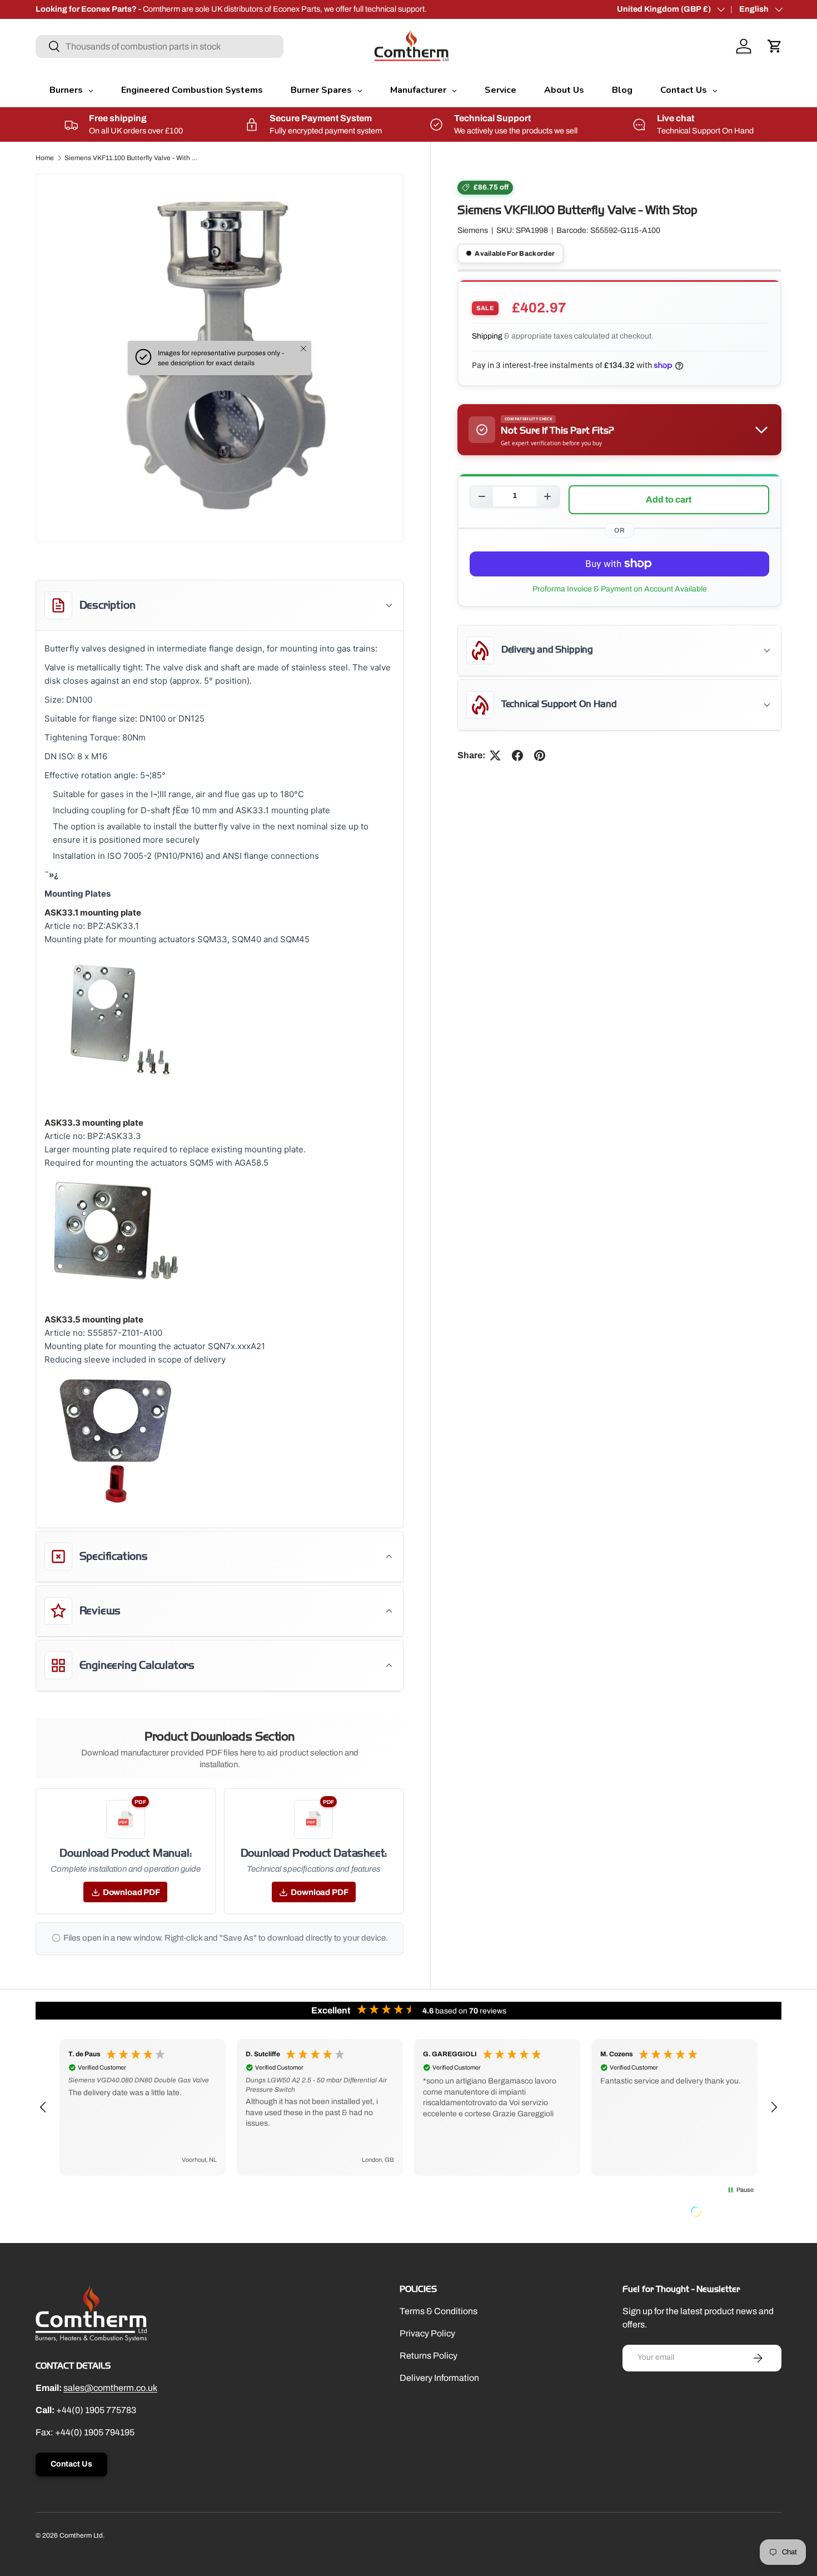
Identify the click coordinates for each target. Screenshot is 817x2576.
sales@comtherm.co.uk (110, 2388)
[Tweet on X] (495, 755)
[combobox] (160, 46)
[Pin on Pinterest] (540, 755)
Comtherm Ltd (81, 2535)
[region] (409, 2107)
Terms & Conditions (439, 2311)
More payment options (619, 589)
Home (45, 158)
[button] (775, 46)
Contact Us (71, 2464)
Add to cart (669, 499)
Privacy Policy (427, 2333)
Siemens (473, 231)
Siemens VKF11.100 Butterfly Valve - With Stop (131, 158)
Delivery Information (439, 2378)
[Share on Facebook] (517, 755)
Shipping (487, 337)
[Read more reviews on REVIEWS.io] (724, 2213)
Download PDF (131, 1892)
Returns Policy (429, 2356)
